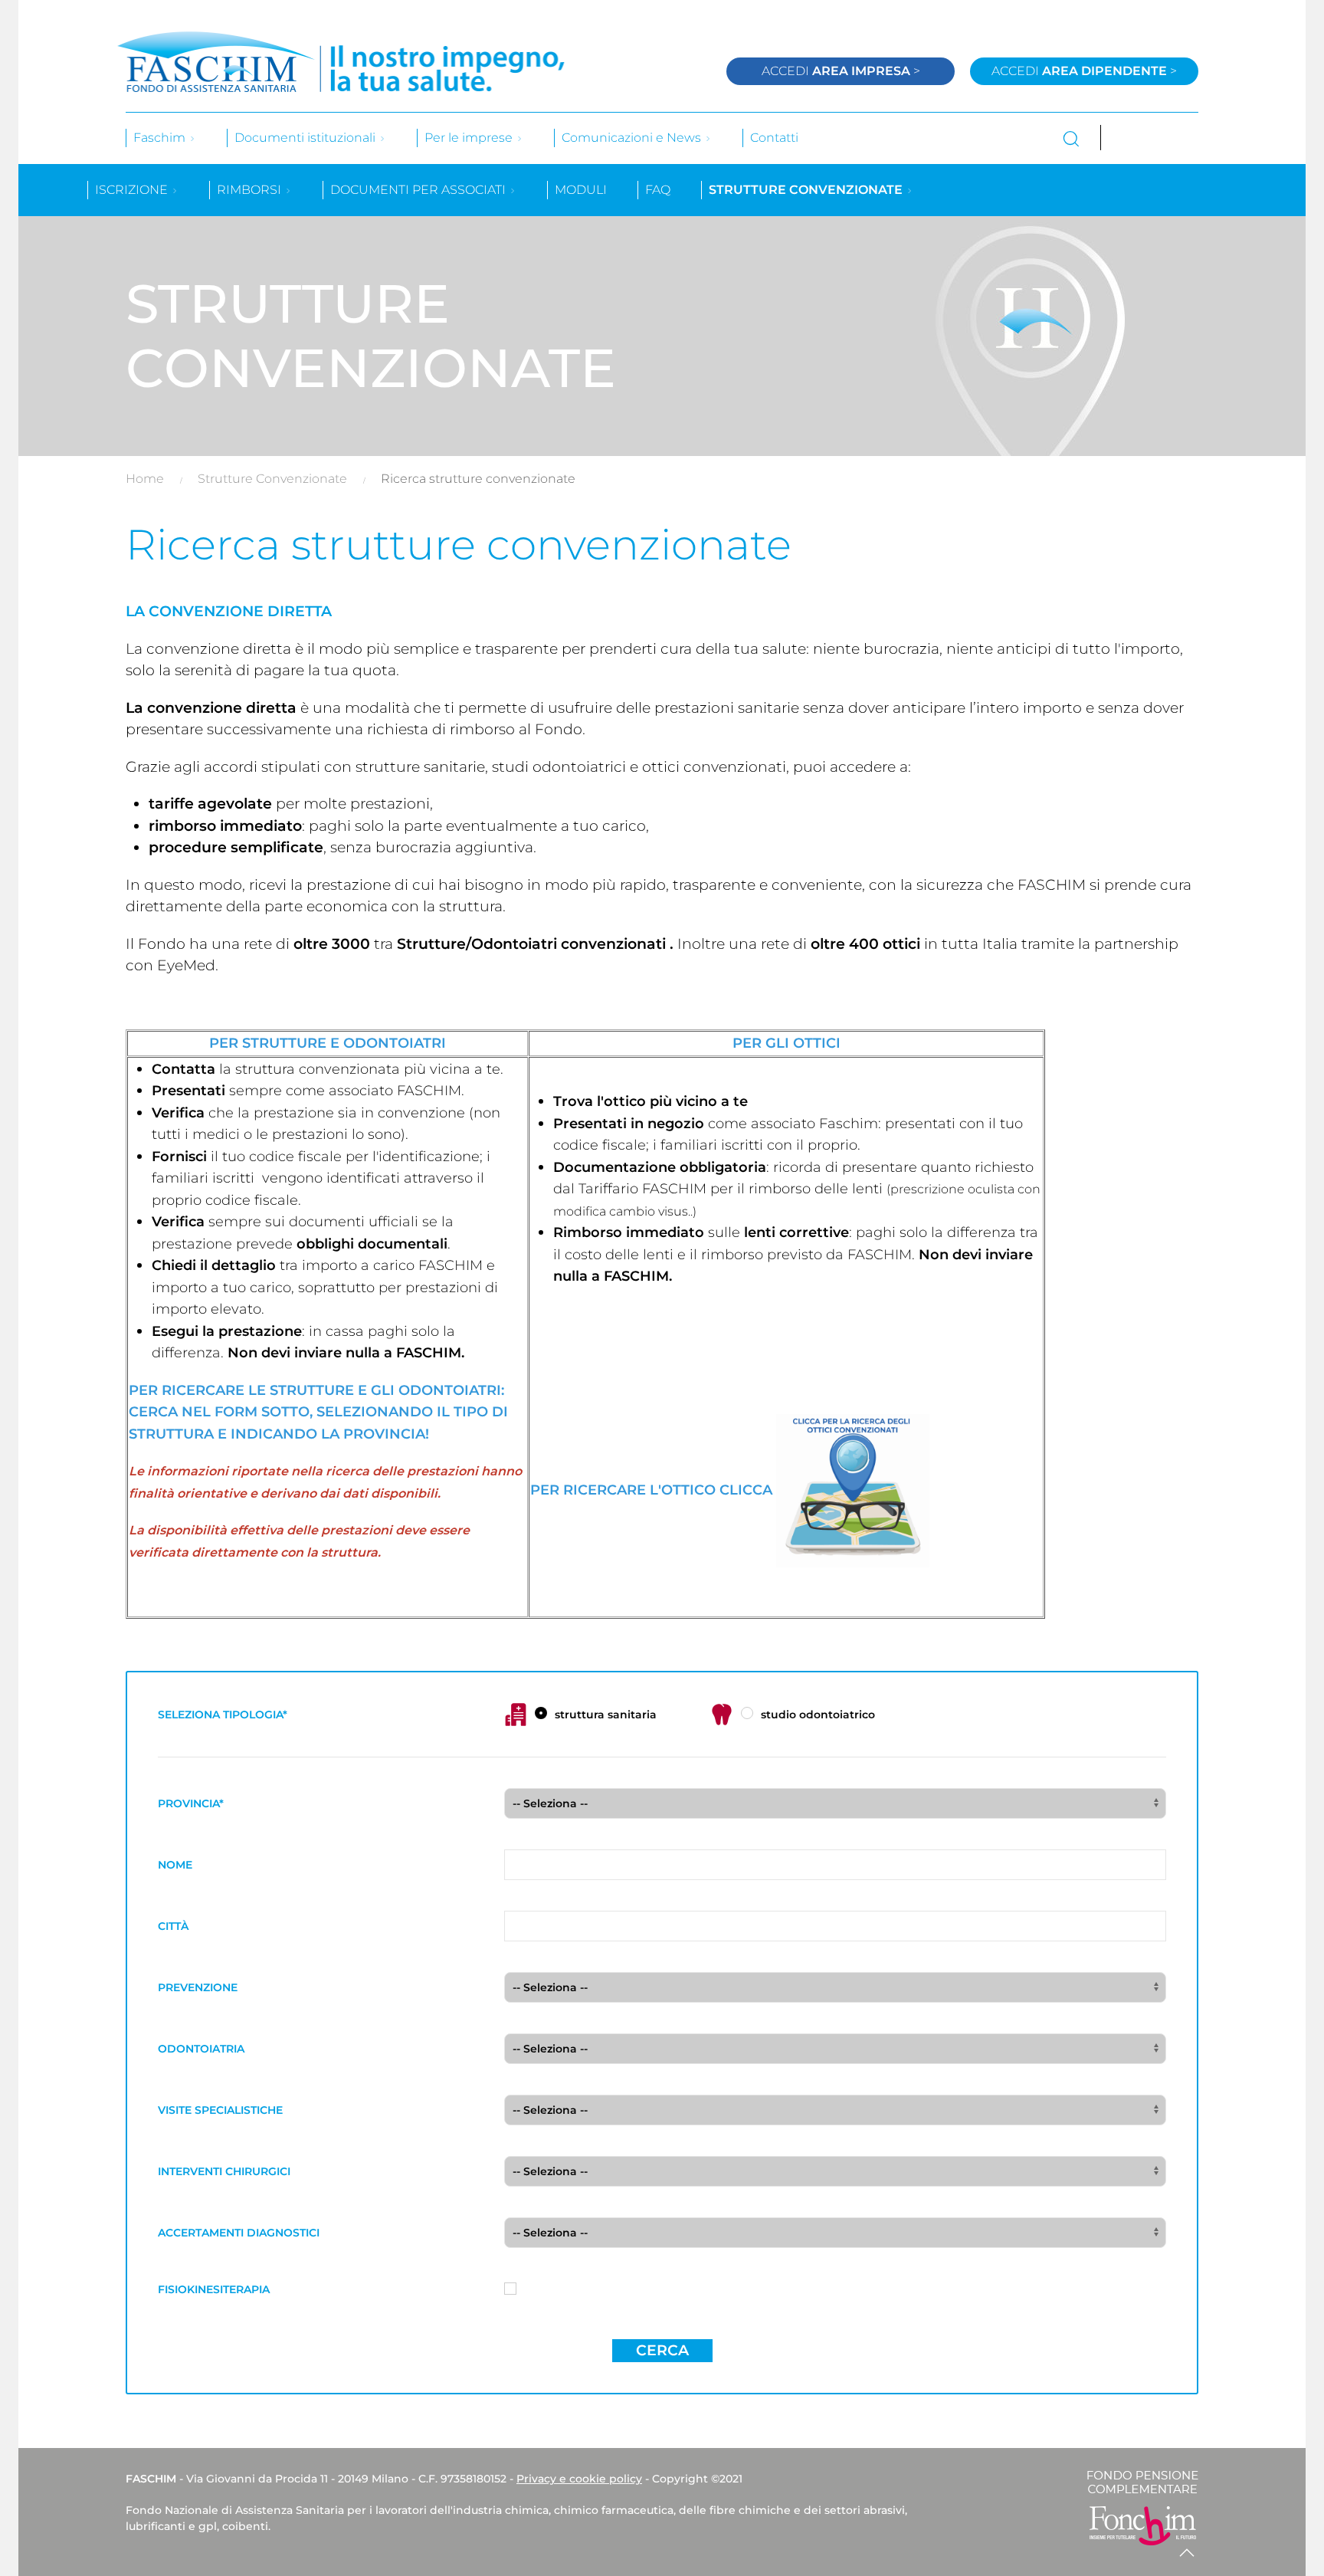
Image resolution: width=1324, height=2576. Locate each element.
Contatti (774, 138)
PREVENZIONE (198, 1987)
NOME (175, 1865)
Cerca (662, 2350)
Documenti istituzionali (306, 138)
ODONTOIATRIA (201, 2049)
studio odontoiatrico (818, 1715)
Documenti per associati (419, 190)
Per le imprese (470, 138)
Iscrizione (133, 190)
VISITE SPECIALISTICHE (220, 2110)
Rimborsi (251, 190)
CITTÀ (173, 1926)
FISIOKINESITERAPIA (214, 2289)
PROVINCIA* (191, 1803)
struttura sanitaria (606, 1715)
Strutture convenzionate (807, 190)
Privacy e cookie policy (579, 2479)
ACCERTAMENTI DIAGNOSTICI (239, 2233)
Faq (658, 190)
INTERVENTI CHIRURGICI (224, 2171)
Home (145, 479)
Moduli (581, 190)
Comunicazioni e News (633, 138)
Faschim (161, 138)
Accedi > (841, 71)
